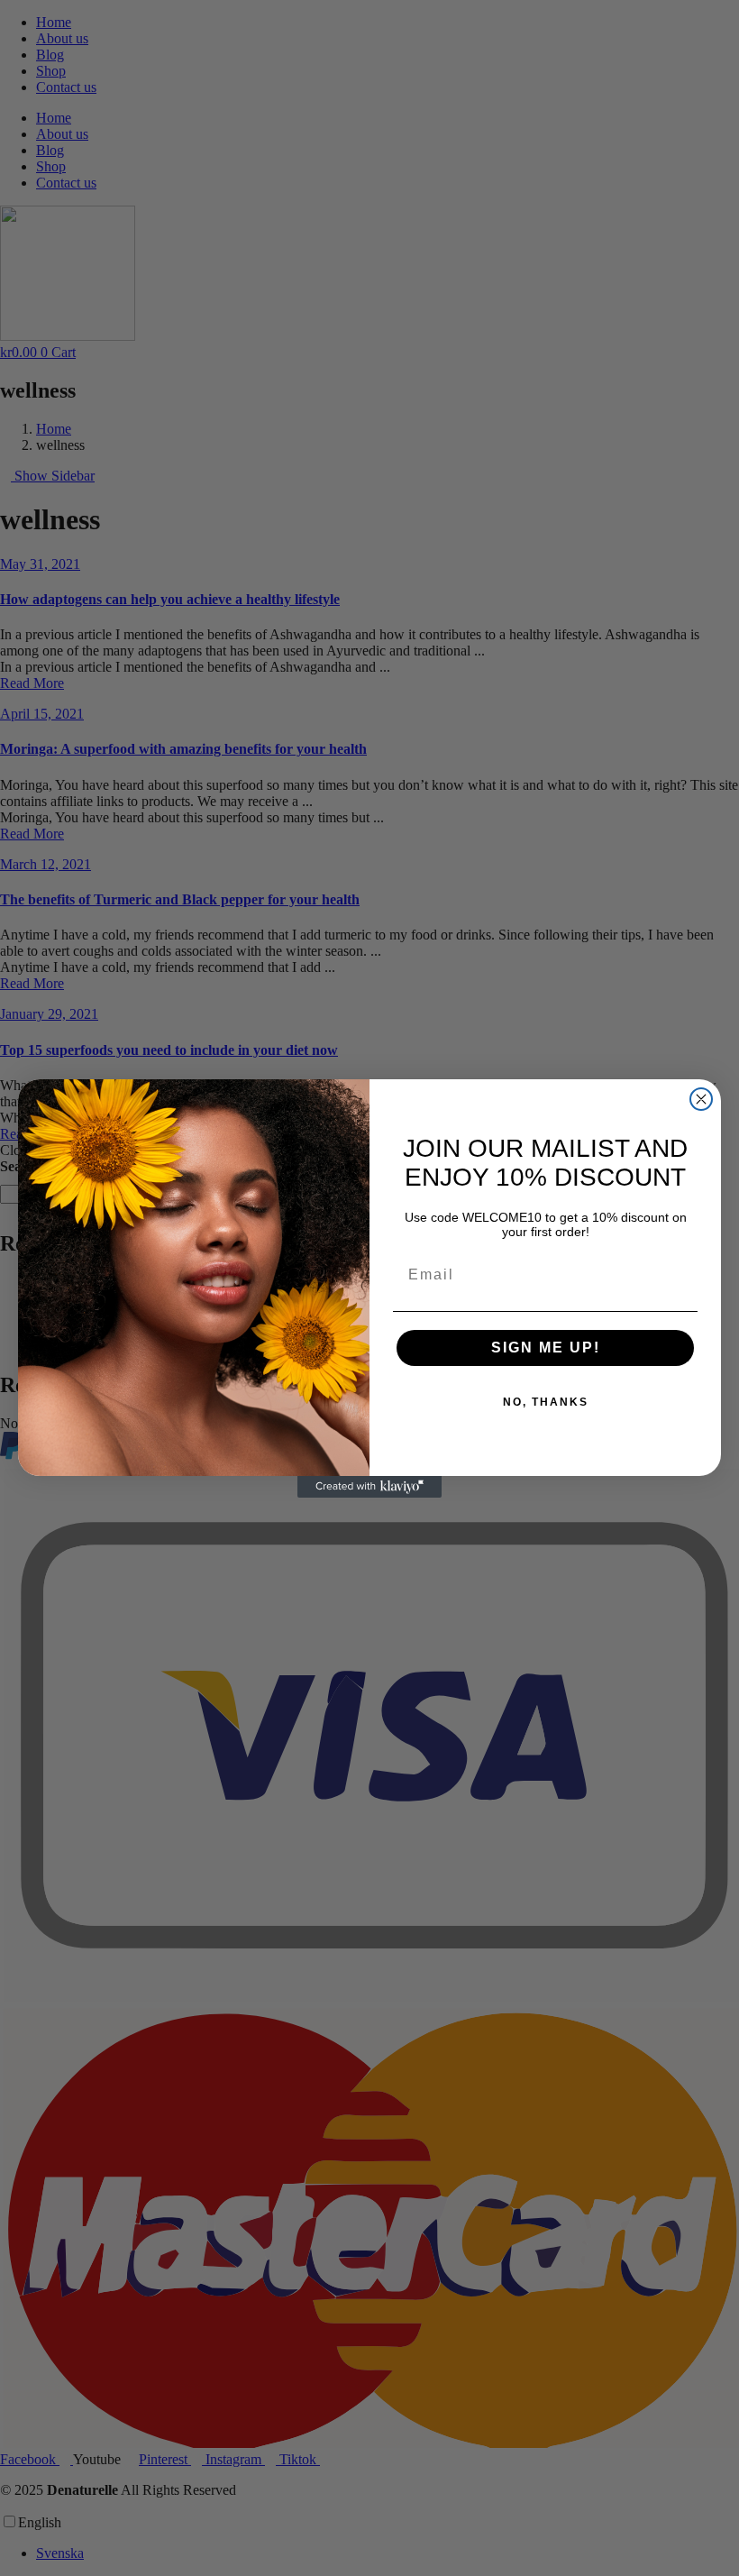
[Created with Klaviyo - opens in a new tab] (369, 1487)
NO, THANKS (546, 1402)
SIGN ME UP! (546, 1348)
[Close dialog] (701, 1099)
